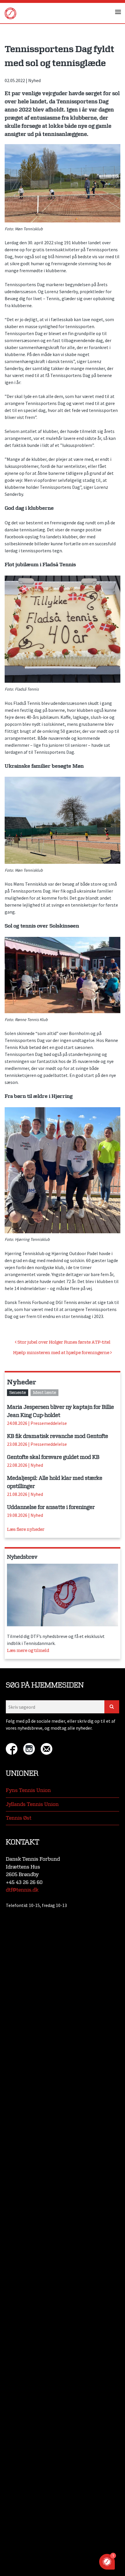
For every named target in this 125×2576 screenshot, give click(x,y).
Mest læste (44, 1393)
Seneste (18, 1393)
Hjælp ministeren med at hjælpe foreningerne (62, 1353)
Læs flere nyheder (26, 1529)
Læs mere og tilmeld (28, 1651)
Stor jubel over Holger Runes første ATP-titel (64, 1342)
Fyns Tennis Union (28, 1790)
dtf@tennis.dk (22, 1890)
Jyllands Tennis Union (32, 1804)
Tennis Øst (19, 1818)
